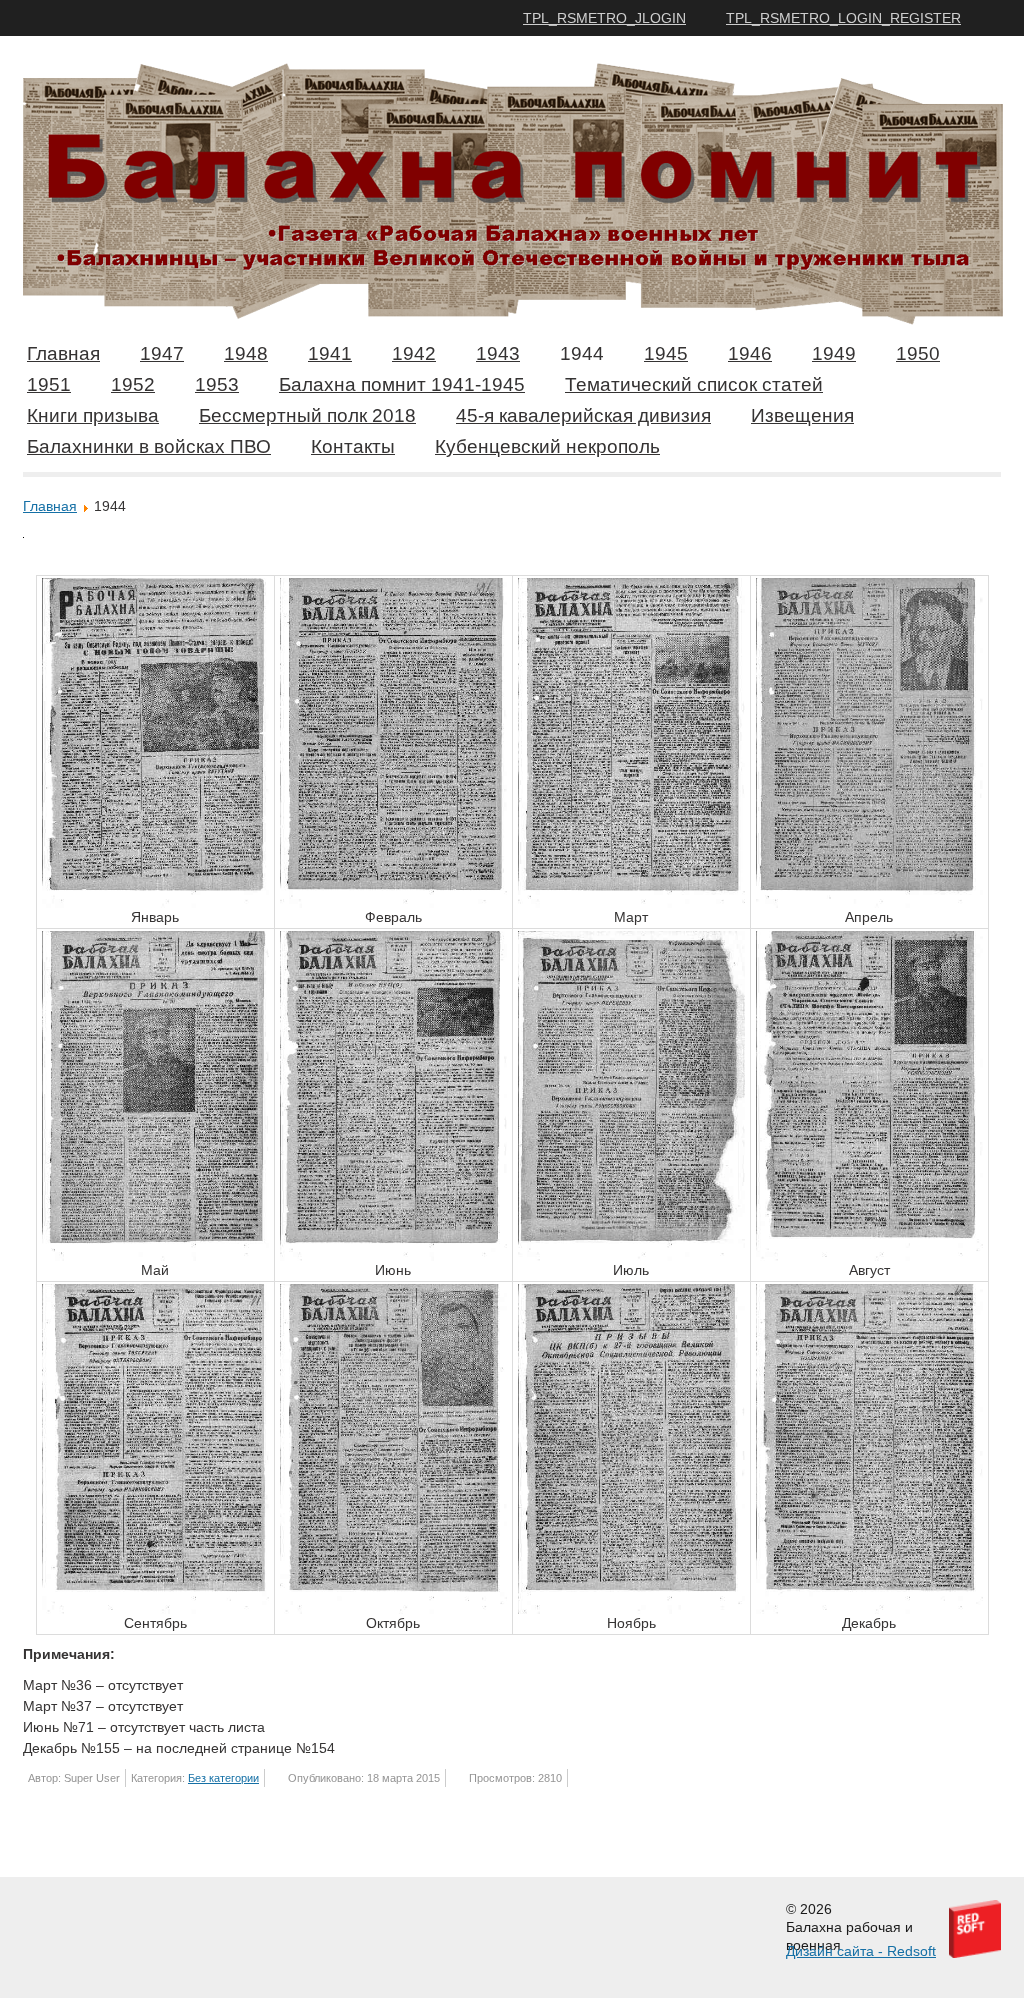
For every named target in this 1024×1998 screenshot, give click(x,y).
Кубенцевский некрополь (547, 446)
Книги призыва (93, 415)
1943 (498, 353)
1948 (246, 353)
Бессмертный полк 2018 (307, 415)
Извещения (802, 415)
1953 (217, 384)
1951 (49, 384)
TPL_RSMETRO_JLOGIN (604, 18)
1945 (666, 353)
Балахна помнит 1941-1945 (402, 384)
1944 (582, 353)
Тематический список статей (694, 384)
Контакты (353, 446)
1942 (414, 353)
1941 (330, 353)
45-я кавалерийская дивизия (583, 415)
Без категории (223, 1778)
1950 (918, 353)
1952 (133, 384)
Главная (63, 353)
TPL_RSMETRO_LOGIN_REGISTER (843, 18)
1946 (750, 353)
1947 (162, 353)
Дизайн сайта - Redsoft (861, 1951)
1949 (834, 353)
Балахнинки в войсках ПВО (149, 446)
